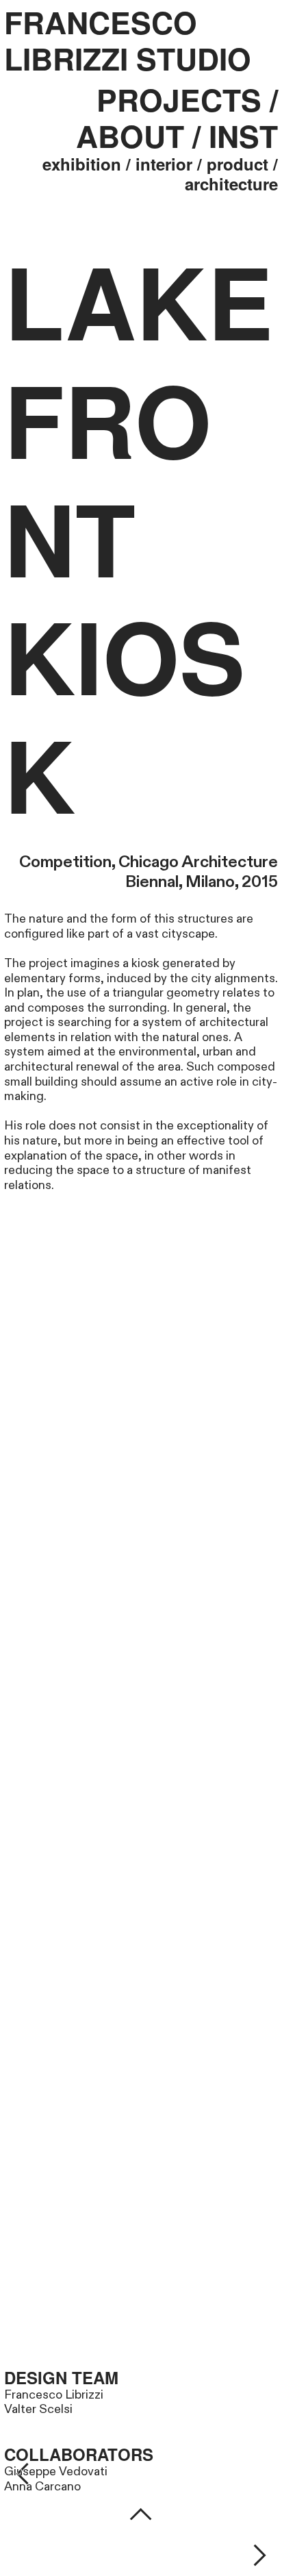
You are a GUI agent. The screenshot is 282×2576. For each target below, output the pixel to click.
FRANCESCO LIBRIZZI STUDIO (128, 41)
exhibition (82, 164)
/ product (233, 164)
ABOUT (130, 136)
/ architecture (231, 174)
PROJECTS (179, 99)
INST (243, 136)
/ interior (159, 164)
